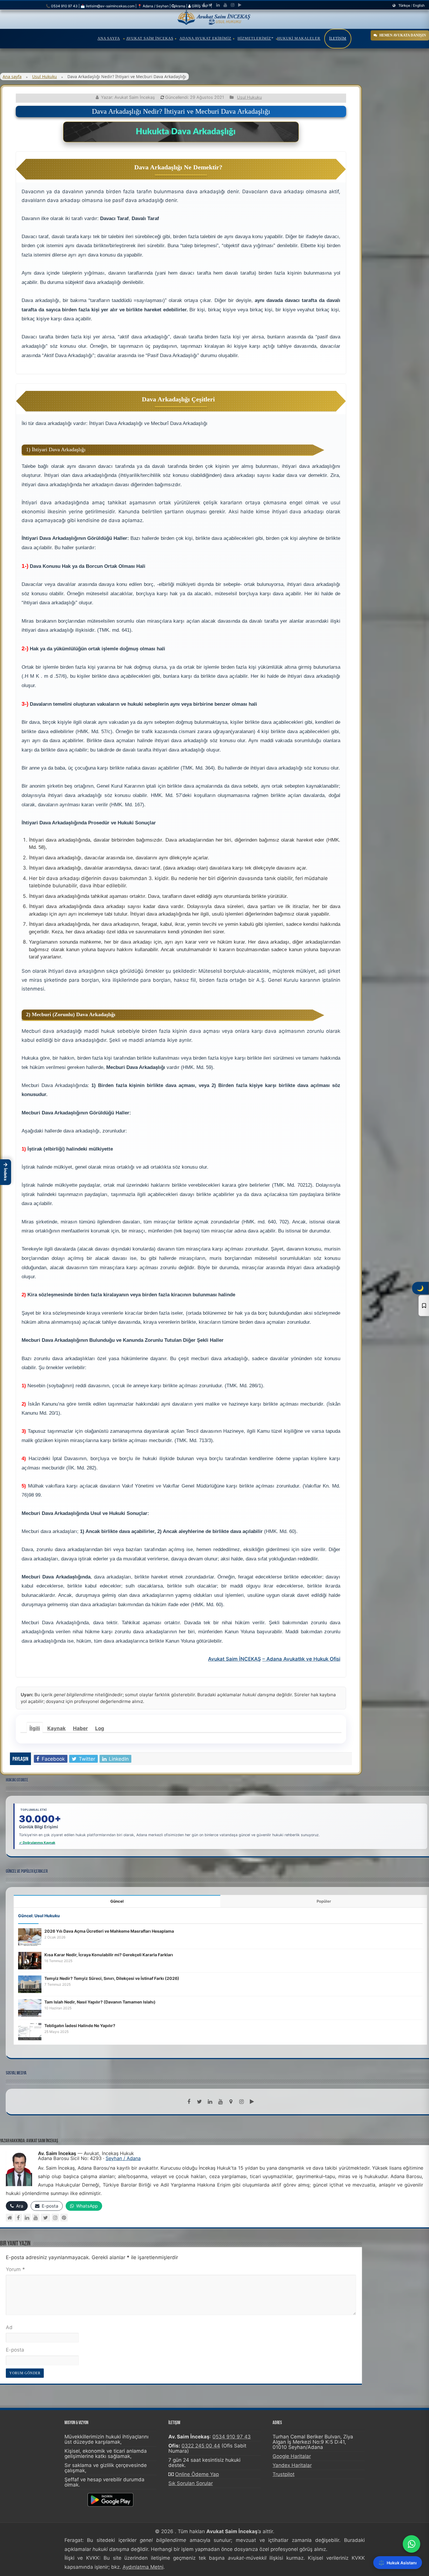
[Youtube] (225, 5)
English (419, 5)
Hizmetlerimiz (254, 38)
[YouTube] (36, 2218)
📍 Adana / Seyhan (153, 6)
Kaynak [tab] (56, 1728)
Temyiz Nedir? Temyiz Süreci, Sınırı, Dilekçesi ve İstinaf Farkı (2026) (112, 1978)
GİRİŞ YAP (200, 6)
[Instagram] (55, 2218)
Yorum (15, 2269)
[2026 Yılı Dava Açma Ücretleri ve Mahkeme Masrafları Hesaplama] (30, 1936)
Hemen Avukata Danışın (403, 35)
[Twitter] (211, 5)
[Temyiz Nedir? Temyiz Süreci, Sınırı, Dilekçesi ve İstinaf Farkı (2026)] (30, 1984)
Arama (180, 6)
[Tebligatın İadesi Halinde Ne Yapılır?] (30, 2031)
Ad (9, 2327)
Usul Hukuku (45, 77)
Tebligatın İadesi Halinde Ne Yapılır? (80, 2025)
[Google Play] (240, 5)
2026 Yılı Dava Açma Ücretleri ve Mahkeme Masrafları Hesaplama (109, 1931)
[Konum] (231, 2102)
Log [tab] (100, 1728)
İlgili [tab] (35, 1728)
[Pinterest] (64, 2218)
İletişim (338, 38)
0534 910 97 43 (232, 2437)
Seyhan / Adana (123, 2158)
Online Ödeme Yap (197, 2474)
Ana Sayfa (109, 38)
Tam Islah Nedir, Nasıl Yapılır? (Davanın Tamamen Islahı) (100, 2002)
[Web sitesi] (9, 2218)
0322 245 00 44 (201, 2446)
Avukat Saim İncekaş (150, 38)
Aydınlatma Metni (143, 2567)
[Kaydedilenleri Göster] (424, 1306)
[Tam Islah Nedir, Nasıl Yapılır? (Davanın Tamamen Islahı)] (30, 2007)
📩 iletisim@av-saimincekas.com (108, 6)
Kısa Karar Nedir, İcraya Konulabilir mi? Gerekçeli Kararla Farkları (109, 1955)
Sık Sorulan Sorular (191, 2483)
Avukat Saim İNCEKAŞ (234, 1659)
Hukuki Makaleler (299, 38)
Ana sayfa (12, 77)
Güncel (117, 1901)
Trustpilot (284, 2474)
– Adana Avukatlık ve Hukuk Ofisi (301, 1659)
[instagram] (233, 5)
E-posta (15, 2350)
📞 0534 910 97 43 (62, 6)
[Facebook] (204, 5)
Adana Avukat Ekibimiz (205, 38)
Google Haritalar (292, 2456)
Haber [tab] (80, 1728)
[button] (6, 1172)
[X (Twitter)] (46, 2218)
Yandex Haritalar (292, 2465)
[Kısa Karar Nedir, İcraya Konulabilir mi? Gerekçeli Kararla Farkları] (30, 1960)
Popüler (324, 1901)
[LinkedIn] (218, 5)
